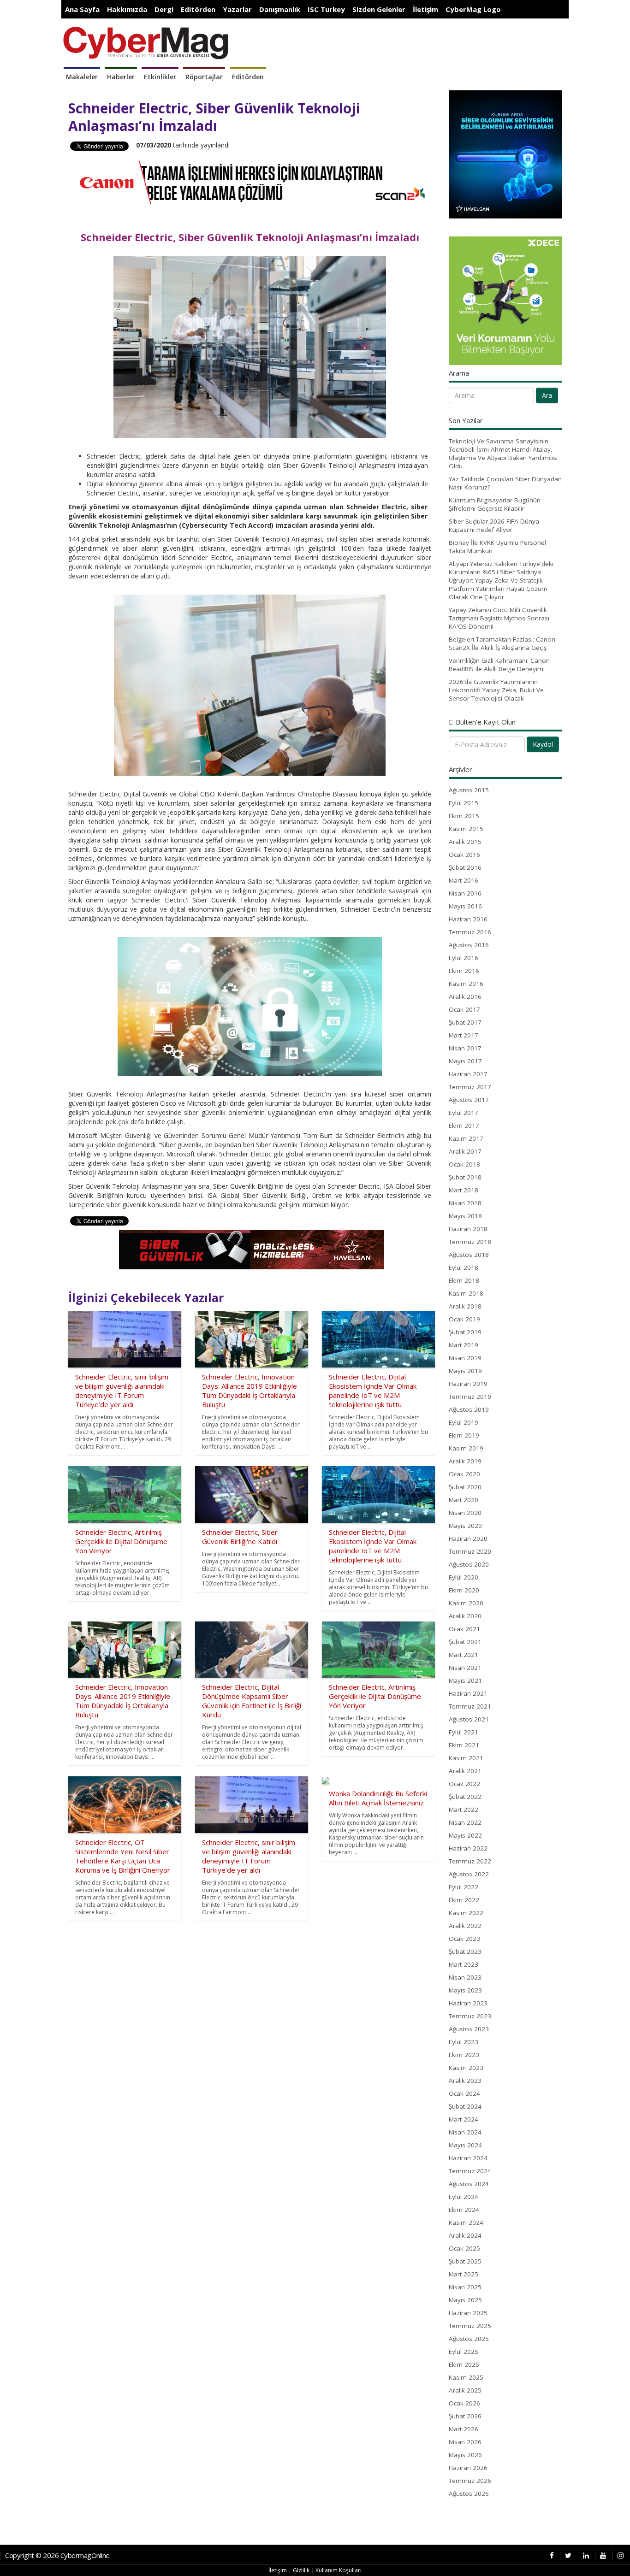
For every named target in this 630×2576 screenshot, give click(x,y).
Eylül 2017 (464, 1113)
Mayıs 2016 (465, 906)
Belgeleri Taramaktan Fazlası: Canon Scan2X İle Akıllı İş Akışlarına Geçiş (502, 643)
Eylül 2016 (464, 958)
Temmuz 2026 (470, 2481)
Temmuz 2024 (470, 2171)
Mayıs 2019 (465, 1371)
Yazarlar (237, 9)
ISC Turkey (326, 9)
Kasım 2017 (466, 1138)
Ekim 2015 (464, 816)
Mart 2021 (464, 1655)
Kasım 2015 (466, 829)
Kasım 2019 (466, 1448)
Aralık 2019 (465, 1461)
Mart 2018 (464, 1190)
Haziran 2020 (468, 1539)
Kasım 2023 (466, 2068)
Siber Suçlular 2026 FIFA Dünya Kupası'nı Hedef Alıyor (494, 525)
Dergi (164, 9)
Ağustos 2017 (469, 1100)
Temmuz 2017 (470, 1087)
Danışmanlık (280, 9)
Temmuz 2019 (470, 1397)
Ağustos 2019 (469, 1409)
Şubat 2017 (465, 1022)
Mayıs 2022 (465, 1835)
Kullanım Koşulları (339, 2570)
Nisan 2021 (465, 1668)
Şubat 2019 (465, 1332)
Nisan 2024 (465, 2132)
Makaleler (82, 77)
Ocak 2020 (464, 1474)
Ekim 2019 (464, 1435)
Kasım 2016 (466, 984)
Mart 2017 (464, 1035)
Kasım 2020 (466, 1603)
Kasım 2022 (466, 1913)
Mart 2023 (464, 1964)
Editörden (198, 9)
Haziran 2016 (468, 919)
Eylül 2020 (464, 1577)
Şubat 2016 (465, 867)
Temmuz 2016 (470, 932)
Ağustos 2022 (469, 1874)
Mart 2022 (464, 1810)
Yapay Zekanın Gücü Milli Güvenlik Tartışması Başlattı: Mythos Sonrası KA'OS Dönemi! (499, 618)
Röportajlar (204, 77)
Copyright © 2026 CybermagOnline (57, 2555)
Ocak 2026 (464, 2403)
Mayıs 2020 (465, 1526)
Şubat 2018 (465, 1177)
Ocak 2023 (464, 1939)
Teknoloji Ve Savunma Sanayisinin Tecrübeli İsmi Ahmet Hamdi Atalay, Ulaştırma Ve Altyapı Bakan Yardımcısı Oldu (503, 454)
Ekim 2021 (464, 1745)
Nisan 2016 (465, 893)
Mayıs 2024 (465, 2145)
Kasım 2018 (466, 1293)
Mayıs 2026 (465, 2455)
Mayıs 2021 (465, 1680)
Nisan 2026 (465, 2442)
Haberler (121, 77)
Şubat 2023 (465, 1951)
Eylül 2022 (464, 1887)
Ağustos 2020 (469, 1564)
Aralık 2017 (465, 1151)
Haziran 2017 (468, 1074)
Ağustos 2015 (469, 790)
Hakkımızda (127, 9)
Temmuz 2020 (470, 1551)
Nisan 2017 (465, 1048)
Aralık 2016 (465, 996)
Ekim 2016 (464, 971)
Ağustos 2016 (469, 945)
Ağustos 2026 (469, 2493)
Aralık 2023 (465, 2081)
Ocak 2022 (464, 1784)
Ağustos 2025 (469, 2339)
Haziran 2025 (468, 2313)
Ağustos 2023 (469, 2029)
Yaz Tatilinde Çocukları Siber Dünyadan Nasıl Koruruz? (505, 483)
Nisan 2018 (465, 1203)
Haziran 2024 (468, 2158)
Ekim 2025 (464, 2364)
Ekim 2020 (464, 1590)
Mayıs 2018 (465, 1216)
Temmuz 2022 (470, 1861)
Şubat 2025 (465, 2261)
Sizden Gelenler (379, 9)
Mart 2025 (464, 2274)
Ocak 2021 (464, 1629)
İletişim (425, 9)
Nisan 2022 (465, 1822)
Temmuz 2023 (470, 2016)
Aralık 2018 (465, 1306)
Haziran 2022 (468, 1848)
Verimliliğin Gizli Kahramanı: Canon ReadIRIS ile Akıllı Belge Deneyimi (499, 665)
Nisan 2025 (465, 2287)
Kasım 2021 (466, 1758)
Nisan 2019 (465, 1358)
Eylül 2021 (464, 1732)
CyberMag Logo (473, 9)
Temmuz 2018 (470, 1242)
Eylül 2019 (464, 1422)
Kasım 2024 (466, 2222)
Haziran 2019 (468, 1384)
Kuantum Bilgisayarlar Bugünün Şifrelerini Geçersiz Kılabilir (495, 504)
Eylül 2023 (464, 2042)
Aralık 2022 (465, 1926)
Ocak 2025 (464, 2248)
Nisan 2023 (465, 1977)
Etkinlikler (160, 77)
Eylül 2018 (464, 1267)
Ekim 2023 (464, 2055)
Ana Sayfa (82, 9)
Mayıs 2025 (465, 2300)
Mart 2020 (464, 1500)
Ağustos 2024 (469, 2184)
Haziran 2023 (468, 2003)
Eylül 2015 (464, 803)
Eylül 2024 (464, 2197)
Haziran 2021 (468, 1693)
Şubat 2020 (465, 1487)
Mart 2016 (464, 880)
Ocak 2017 (464, 1009)
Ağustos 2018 (469, 1255)
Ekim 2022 (464, 1900)
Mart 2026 (464, 2429)
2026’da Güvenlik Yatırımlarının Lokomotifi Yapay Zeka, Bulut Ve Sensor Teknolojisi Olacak (496, 690)
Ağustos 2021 (469, 1719)
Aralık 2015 (465, 842)
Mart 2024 (464, 2119)
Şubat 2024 (465, 2106)
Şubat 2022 (465, 1797)
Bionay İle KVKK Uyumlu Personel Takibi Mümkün (497, 547)
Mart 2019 (464, 1345)
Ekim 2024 (464, 2210)
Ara (547, 395)
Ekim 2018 (464, 1280)
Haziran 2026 (468, 2468)
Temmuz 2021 (470, 1706)
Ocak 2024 (464, 2093)
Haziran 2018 (468, 1229)
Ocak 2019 (464, 1319)
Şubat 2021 (465, 1642)
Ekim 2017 (464, 1126)
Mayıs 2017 (465, 1061)
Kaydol (543, 744)
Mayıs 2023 (465, 1990)
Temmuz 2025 (470, 2326)
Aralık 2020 (465, 1616)
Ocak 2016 (464, 855)
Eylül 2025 (464, 2352)
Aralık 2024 (465, 2235)
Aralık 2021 (465, 1771)
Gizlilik (301, 2570)
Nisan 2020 (465, 1513)
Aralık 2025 (465, 2390)
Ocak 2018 (464, 1164)
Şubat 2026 (465, 2416)
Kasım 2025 (466, 2377)
